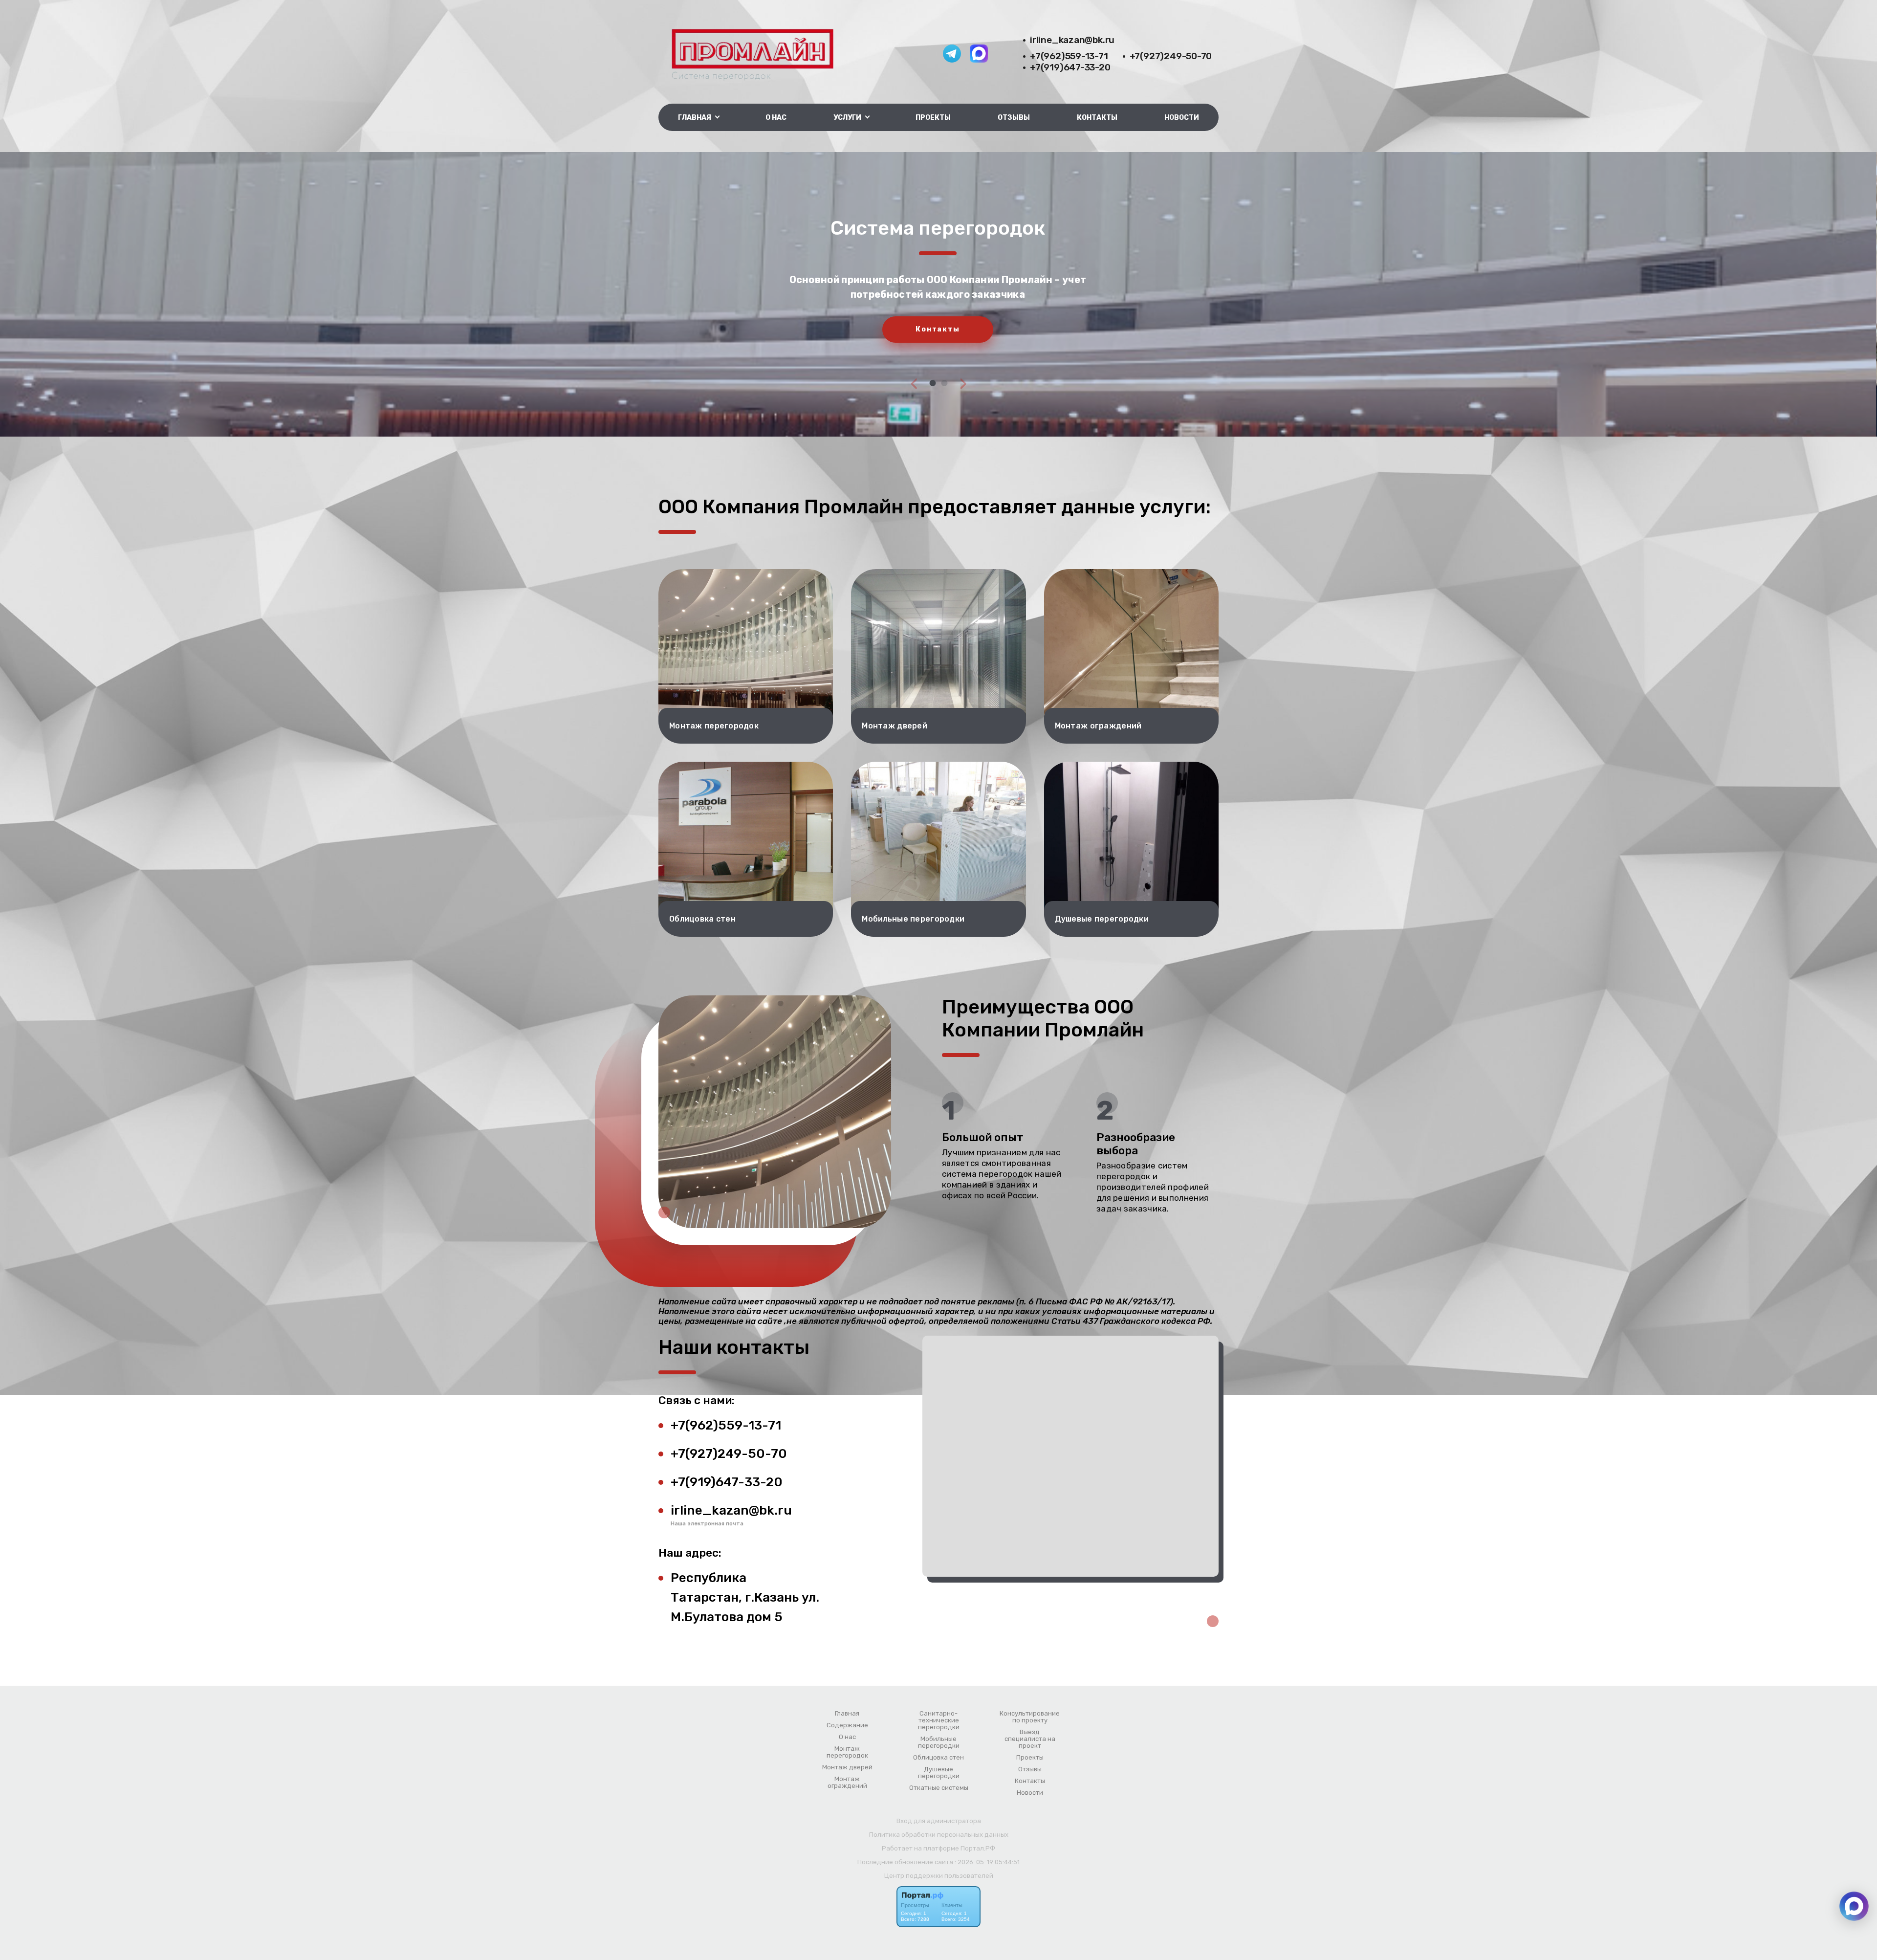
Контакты (1097, 118)
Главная (847, 1714)
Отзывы (1014, 118)
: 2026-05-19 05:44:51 (987, 1862)
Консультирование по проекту (1030, 1717)
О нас (776, 118)
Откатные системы (939, 1788)
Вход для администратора (939, 1821)
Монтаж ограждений (847, 1783)
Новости (1182, 118)
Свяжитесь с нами (937, 341)
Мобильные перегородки (939, 1742)
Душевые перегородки (939, 1773)
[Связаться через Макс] (1854, 1906)
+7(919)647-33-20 (1070, 67)
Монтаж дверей (847, 1767)
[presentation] (914, 383)
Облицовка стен (938, 1758)
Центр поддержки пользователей (939, 1876)
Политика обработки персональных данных (939, 1835)
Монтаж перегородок (847, 1752)
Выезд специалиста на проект (1030, 1739)
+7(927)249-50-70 (1171, 56)
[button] (933, 383)
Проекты (933, 118)
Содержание (847, 1725)
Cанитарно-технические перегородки (939, 1720)
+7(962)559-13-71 (1069, 56)
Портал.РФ (978, 1848)
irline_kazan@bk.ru (1072, 40)
